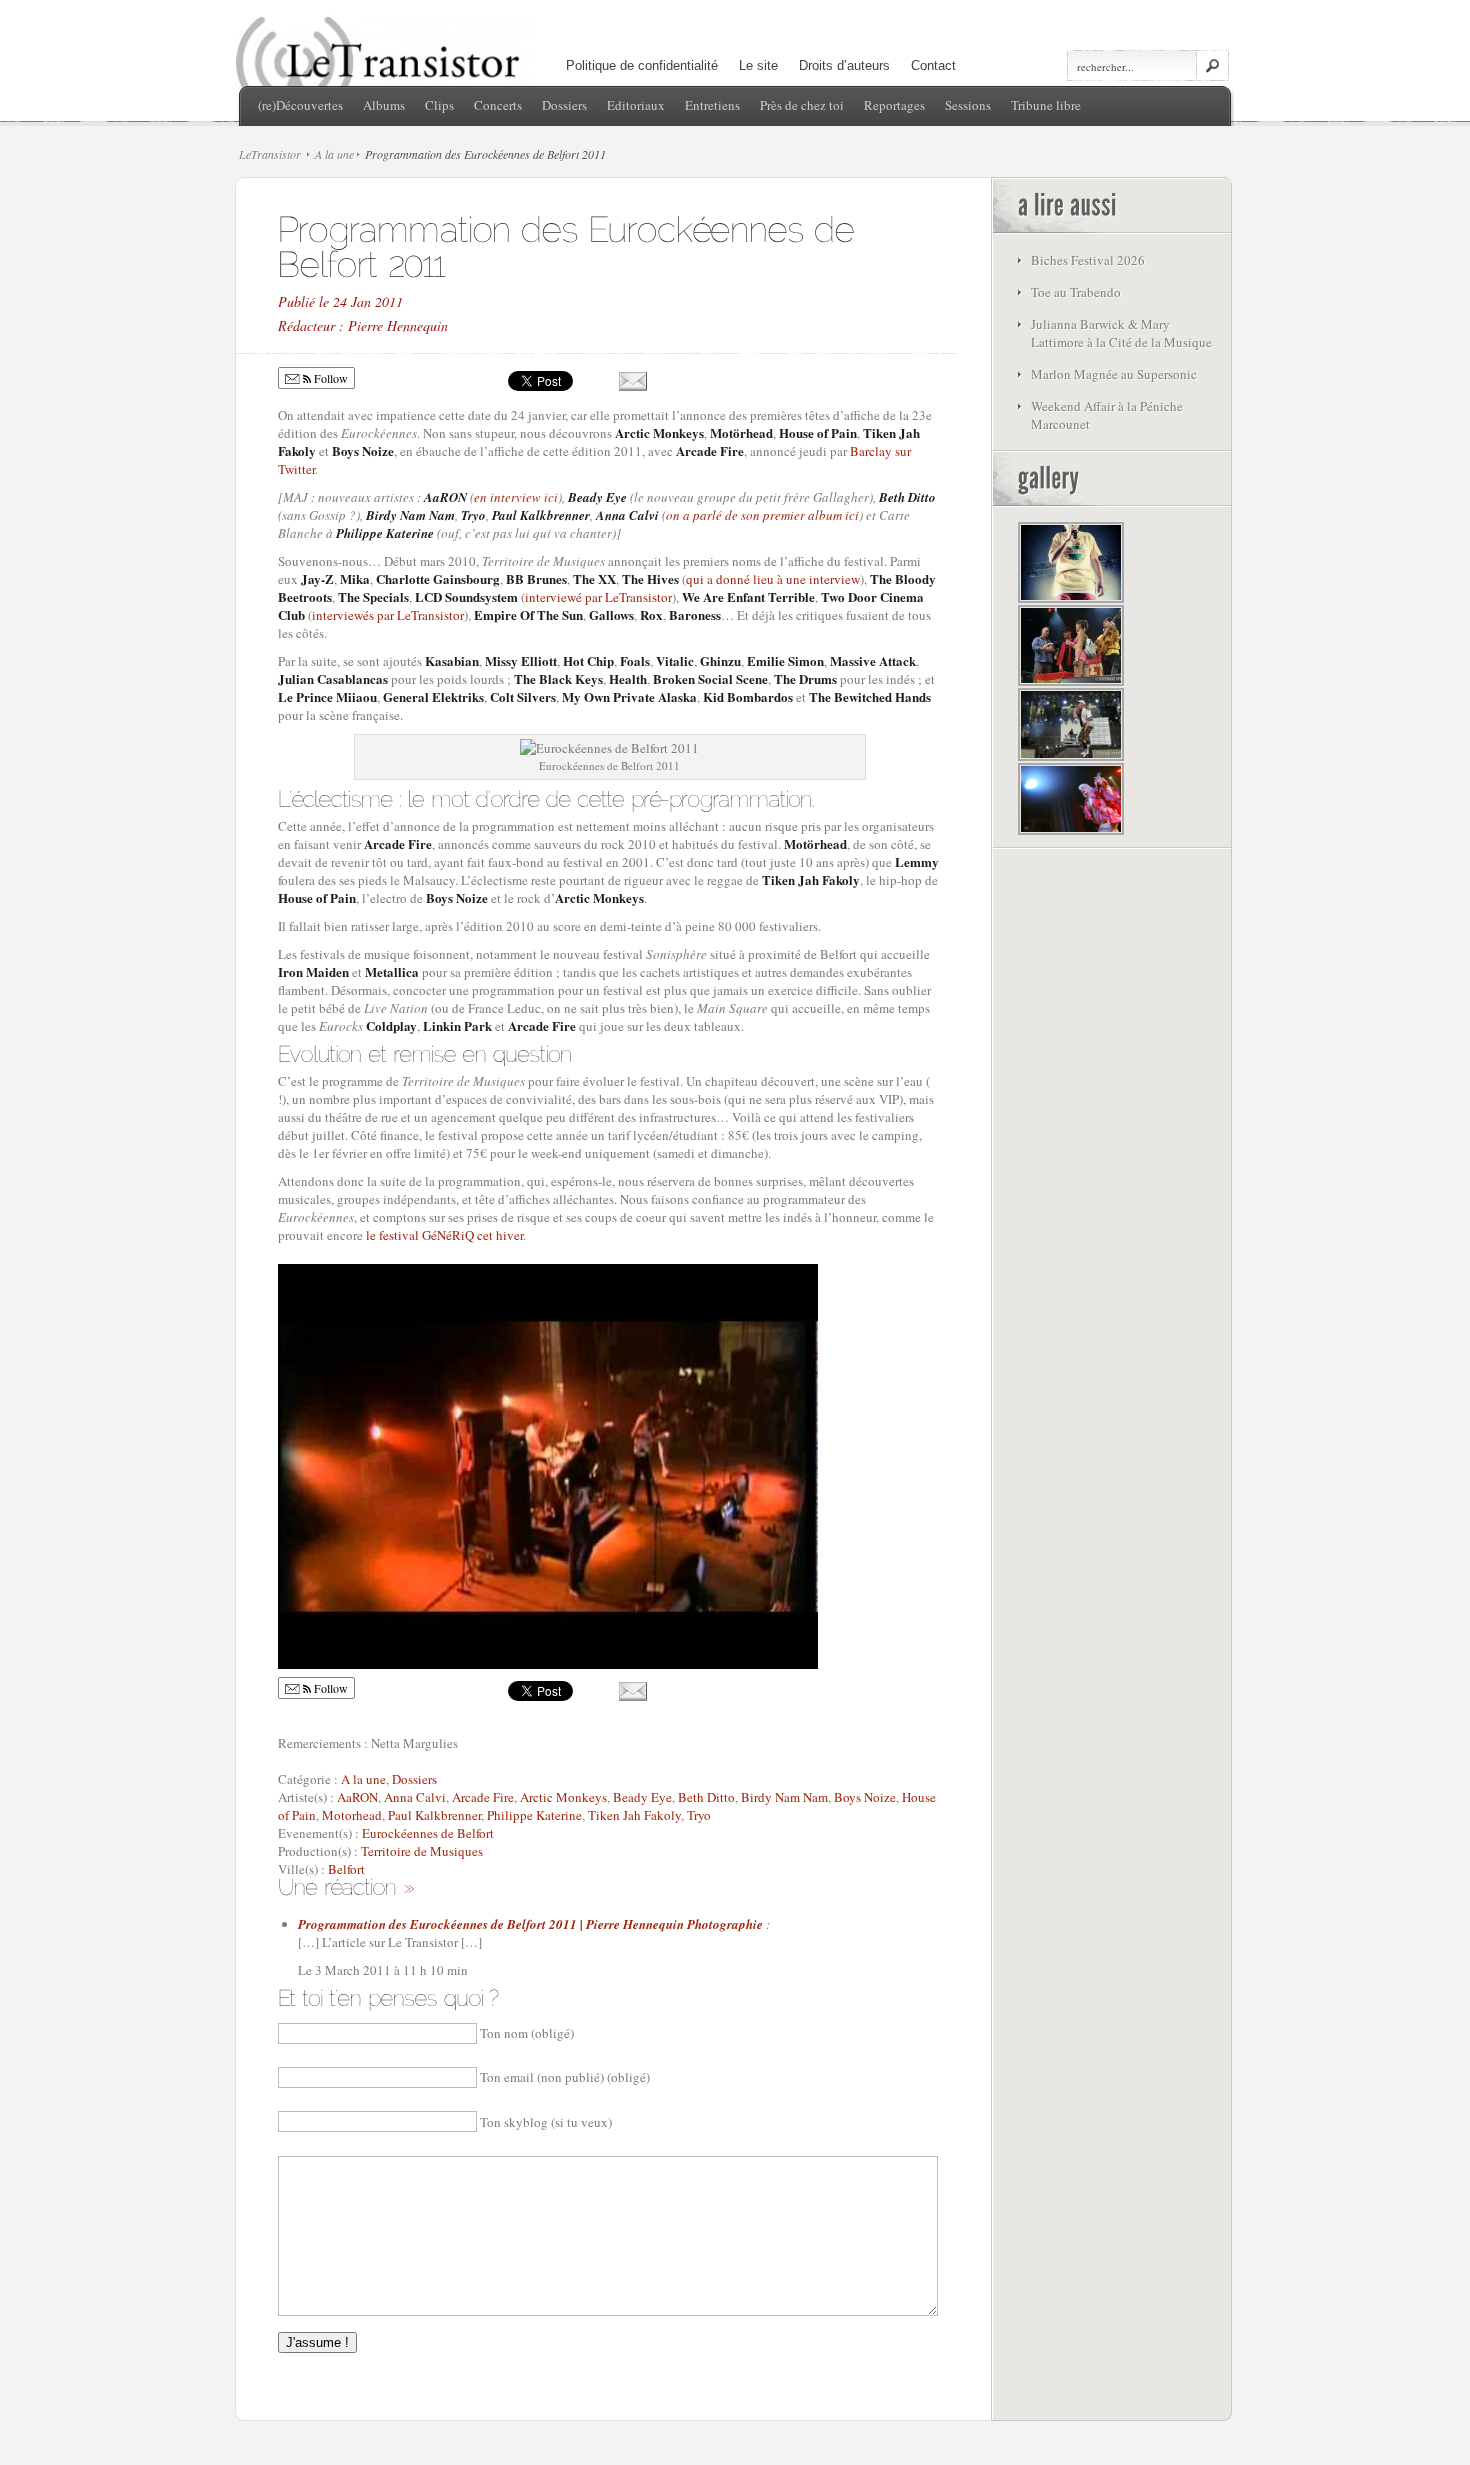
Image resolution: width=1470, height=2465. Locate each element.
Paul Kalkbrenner (434, 1815)
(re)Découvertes (300, 105)
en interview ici (516, 497)
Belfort (346, 1869)
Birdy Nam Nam (784, 1797)
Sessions (968, 105)
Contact (933, 65)
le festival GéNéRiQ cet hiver (444, 1235)
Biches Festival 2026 (1088, 260)
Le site (758, 65)
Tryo (699, 1815)
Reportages (894, 105)
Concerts (498, 105)
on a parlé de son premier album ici (762, 515)
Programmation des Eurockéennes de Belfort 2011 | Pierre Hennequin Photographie (530, 1924)
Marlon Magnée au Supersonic (1114, 374)
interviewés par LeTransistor (388, 615)
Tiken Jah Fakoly (634, 1815)
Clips (439, 105)
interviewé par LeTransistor (598, 597)
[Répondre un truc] (408, 1885)
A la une (334, 154)
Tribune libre (1046, 105)
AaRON (357, 1797)
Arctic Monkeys (563, 1797)
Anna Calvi (415, 1797)
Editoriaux (636, 105)
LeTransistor (270, 154)
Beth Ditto (706, 1797)
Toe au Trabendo (1076, 292)
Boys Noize (865, 1797)
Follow (329, 378)
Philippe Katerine (534, 1815)
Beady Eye (642, 1797)
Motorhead (352, 1815)
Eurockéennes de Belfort (428, 1833)
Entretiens (712, 105)
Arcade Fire (483, 1797)
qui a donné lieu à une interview (773, 579)
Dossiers (564, 105)
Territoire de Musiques (422, 1851)
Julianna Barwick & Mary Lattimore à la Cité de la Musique (1121, 333)
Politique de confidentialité (642, 65)
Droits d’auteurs (844, 65)
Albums (384, 105)
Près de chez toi (802, 105)
